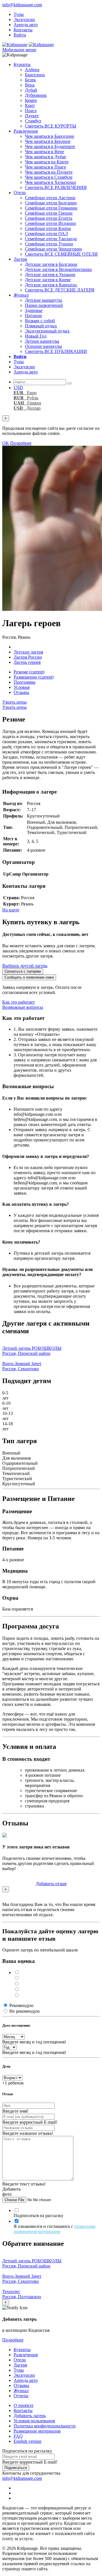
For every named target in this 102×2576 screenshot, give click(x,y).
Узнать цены (14, 702)
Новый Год (36, 336)
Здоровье (34, 310)
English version (27, 2441)
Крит (30, 105)
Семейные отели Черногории (53, 249)
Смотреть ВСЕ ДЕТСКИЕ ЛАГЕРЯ (60, 290)
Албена (32, 70)
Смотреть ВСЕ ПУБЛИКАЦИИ (56, 351)
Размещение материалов (37, 2431)
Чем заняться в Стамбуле (49, 177)
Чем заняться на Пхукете (49, 172)
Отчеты (21, 2396)
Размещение (34, 677)
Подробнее (21, 443)
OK (6, 443)
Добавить (51, 1884)
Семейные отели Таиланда (51, 239)
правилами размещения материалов (55, 2229)
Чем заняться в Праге (45, 167)
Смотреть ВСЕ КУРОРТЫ (51, 126)
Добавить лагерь (30, 2416)
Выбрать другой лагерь (25, 966)
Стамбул (33, 121)
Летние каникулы (42, 341)
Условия (22, 687)
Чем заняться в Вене (44, 152)
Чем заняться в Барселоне (50, 136)
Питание (33, 316)
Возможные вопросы (23, 1007)
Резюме (29, 672)
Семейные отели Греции (49, 213)
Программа (25, 682)
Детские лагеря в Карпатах (51, 285)
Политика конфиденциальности (45, 2426)
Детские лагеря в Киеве (48, 280)
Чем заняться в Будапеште (50, 146)
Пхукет (32, 116)
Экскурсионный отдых (47, 331)
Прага (31, 111)
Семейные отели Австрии (50, 198)
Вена (30, 85)
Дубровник (36, 95)
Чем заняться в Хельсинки (50, 182)
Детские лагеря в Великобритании (58, 269)
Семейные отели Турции (49, 244)
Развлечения (26, 131)
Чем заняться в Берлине (48, 141)
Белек (30, 80)
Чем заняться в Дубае (45, 157)
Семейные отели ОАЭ (46, 234)
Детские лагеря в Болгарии (51, 264)
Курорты (22, 64)
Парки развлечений (44, 305)
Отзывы (21, 692)
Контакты (23, 30)
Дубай (31, 90)
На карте (11, 910)
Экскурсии (24, 19)
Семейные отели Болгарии (51, 203)
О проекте (24, 2405)
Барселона (35, 75)
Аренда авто (26, 25)
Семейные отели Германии (51, 208)
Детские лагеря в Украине (50, 275)
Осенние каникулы (43, 346)
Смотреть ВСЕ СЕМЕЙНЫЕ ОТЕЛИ (61, 254)
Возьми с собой (40, 321)
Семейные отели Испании (50, 223)
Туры (19, 14)
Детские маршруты (43, 300)
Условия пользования (34, 2421)
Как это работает (19, 1002)
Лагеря (20, 259)
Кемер (31, 100)
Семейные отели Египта (49, 218)
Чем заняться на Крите (47, 162)
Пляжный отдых (41, 326)
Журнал (21, 295)
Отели (20, 193)
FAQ (18, 2436)
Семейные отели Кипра (48, 228)
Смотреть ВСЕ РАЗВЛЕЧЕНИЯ (56, 187)
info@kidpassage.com (22, 5)
